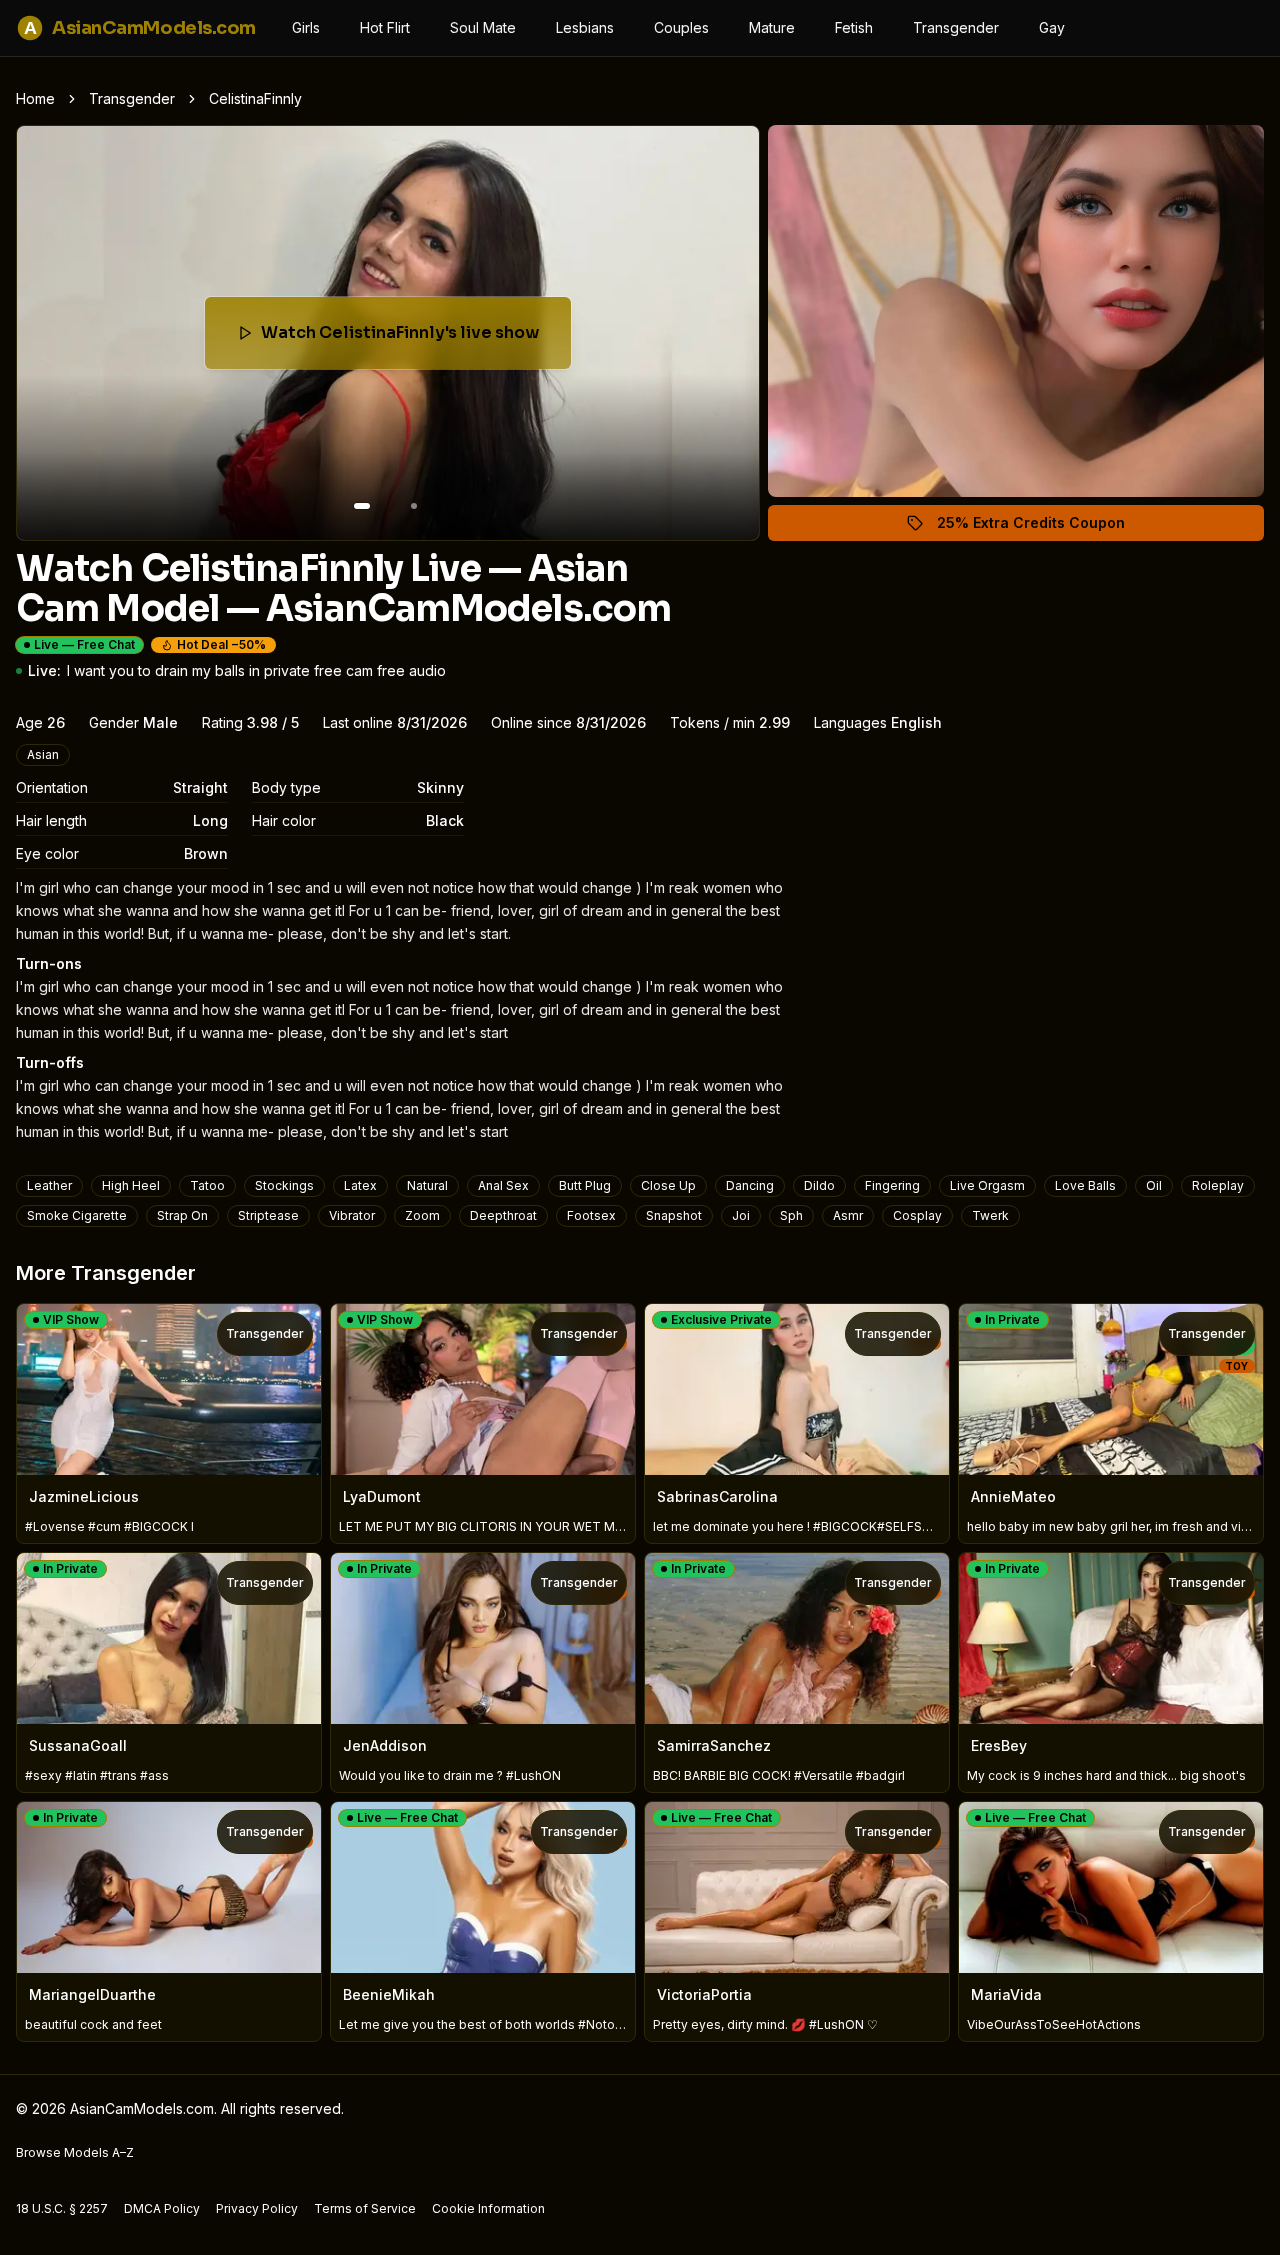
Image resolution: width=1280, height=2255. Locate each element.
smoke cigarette (77, 1215)
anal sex (503, 1185)
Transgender (956, 27)
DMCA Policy (162, 2208)
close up (668, 1185)
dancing (750, 1185)
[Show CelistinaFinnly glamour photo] (414, 506)
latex (360, 1185)
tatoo (207, 1185)
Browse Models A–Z (75, 2152)
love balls (1085, 1185)
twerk (990, 1215)
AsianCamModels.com (140, 28)
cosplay (917, 1215)
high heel (131, 1185)
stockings (284, 1185)
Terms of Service (365, 2208)
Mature (772, 27)
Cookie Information (488, 2208)
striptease (268, 1215)
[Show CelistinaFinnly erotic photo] (362, 506)
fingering (892, 1185)
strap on (182, 1215)
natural (427, 1185)
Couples (681, 27)
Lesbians (585, 27)
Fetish (854, 27)
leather (49, 1185)
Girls (306, 27)
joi (741, 1215)
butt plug (585, 1185)
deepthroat (503, 1215)
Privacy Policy (257, 2208)
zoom (422, 1215)
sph (791, 1215)
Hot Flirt (385, 27)
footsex (591, 1215)
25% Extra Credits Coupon (1042, 527)
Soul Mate (483, 27)
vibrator (352, 1215)
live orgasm (987, 1185)
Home (35, 98)
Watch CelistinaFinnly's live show (400, 338)
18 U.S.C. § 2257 (62, 2208)
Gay (1052, 27)
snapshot (674, 1215)
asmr (848, 1215)
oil (1154, 1185)
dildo (819, 1185)
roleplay (1218, 1185)
